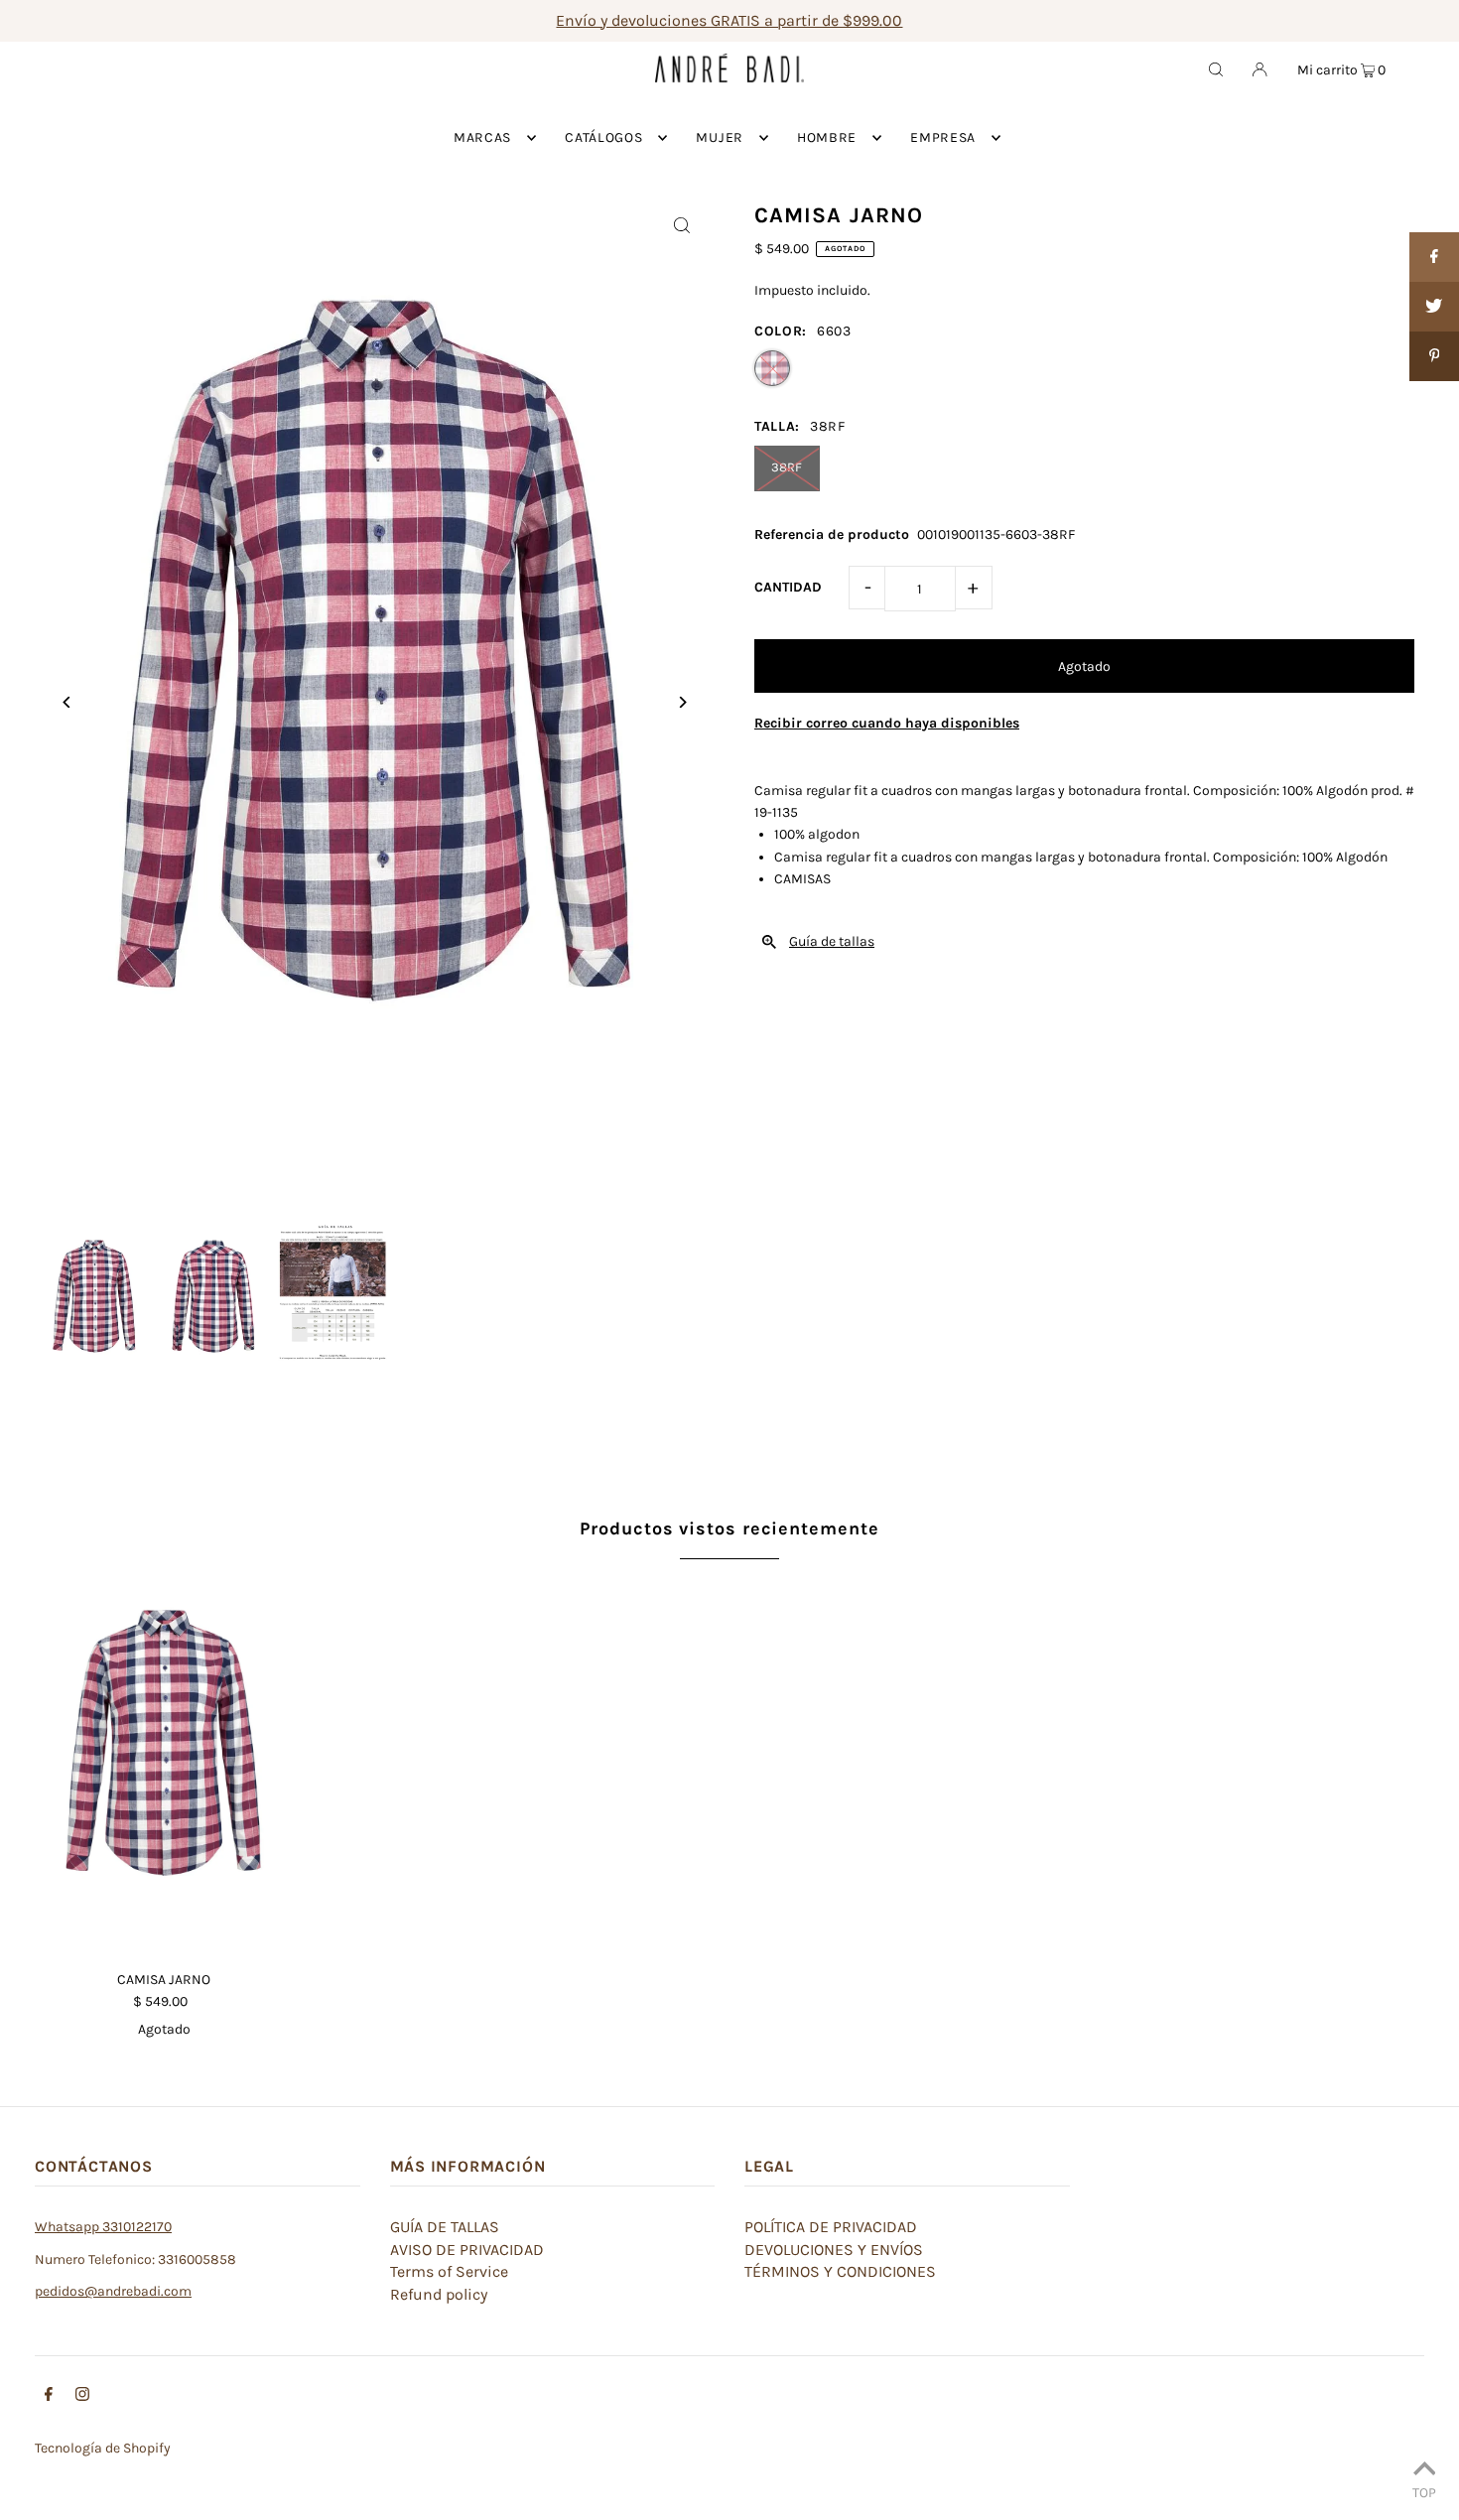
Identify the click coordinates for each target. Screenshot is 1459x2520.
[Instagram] (82, 2397)
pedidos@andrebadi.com (113, 2291)
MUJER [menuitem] (720, 137)
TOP (1424, 2492)
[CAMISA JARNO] (164, 1763)
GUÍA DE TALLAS (445, 2227)
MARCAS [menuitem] (482, 137)
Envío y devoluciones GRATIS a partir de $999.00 (729, 20)
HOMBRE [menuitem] (827, 137)
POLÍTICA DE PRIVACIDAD (831, 2227)
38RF (787, 467)
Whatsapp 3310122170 (103, 2227)
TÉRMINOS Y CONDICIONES (840, 2271)
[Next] (682, 702)
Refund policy (439, 2294)
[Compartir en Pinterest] (1434, 356)
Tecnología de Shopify (103, 2448)
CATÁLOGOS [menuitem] (603, 137)
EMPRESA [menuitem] (943, 137)
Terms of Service (449, 2271)
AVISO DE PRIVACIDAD (467, 2250)
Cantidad (788, 587)
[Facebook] (49, 2397)
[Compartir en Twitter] (1434, 307)
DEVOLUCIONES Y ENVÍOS (834, 2250)
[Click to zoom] (682, 225)
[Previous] (67, 702)
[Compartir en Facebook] (1434, 257)
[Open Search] (1216, 68)
